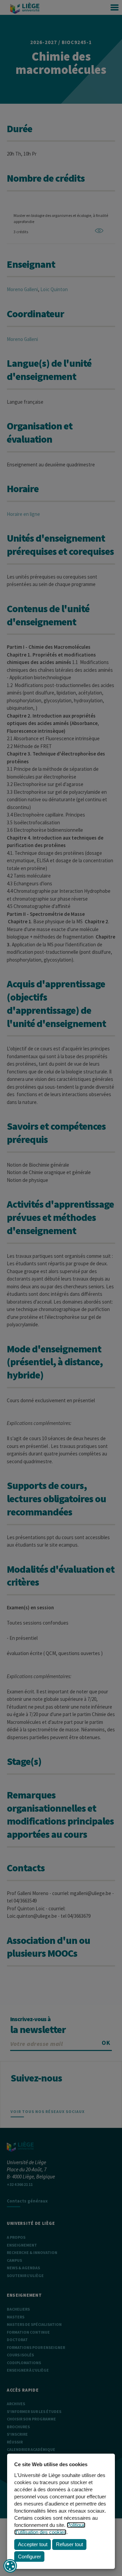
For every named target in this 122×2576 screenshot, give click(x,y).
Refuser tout (69, 2544)
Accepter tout (33, 2544)
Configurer (29, 2557)
